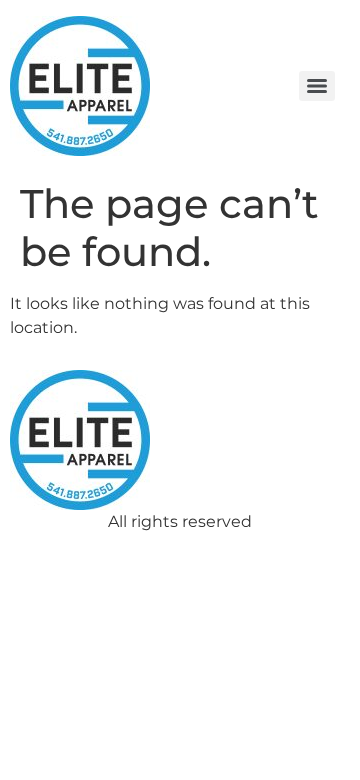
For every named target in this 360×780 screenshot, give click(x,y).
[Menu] (317, 86)
